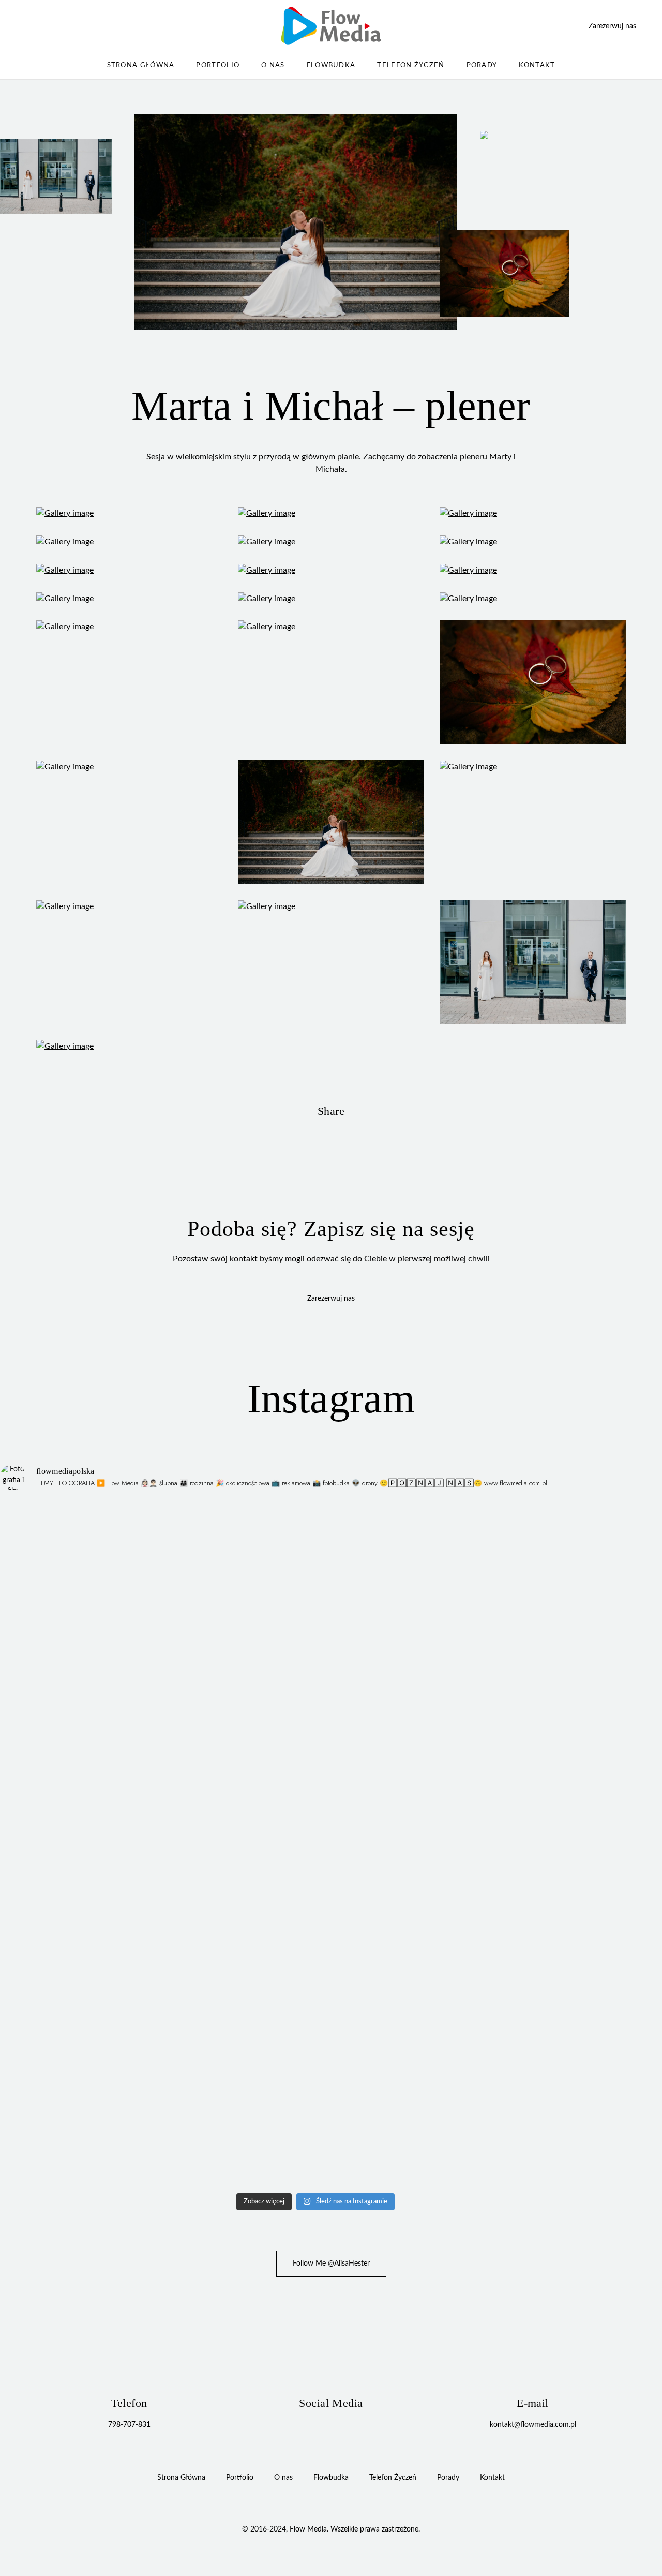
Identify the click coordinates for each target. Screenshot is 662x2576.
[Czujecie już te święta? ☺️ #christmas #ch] (554, 2087)
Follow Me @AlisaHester (331, 2264)
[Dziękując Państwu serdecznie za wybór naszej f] (77, 1887)
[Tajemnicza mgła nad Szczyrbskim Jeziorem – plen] (77, 1751)
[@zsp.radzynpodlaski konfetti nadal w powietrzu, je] (77, 2120)
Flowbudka (331, 65)
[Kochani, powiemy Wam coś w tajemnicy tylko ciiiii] (395, 1979)
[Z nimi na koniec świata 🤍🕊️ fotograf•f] (236, 1871)
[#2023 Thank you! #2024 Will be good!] (554, 1681)
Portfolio (218, 65)
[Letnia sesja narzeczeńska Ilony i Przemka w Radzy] (554, 1583)
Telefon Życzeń (411, 65)
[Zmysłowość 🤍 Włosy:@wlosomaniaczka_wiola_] (554, 1898)
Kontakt (537, 65)
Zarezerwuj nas (612, 26)
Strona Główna (141, 65)
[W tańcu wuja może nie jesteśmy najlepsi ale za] (554, 1968)
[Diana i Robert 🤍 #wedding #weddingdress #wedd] (236, 1968)
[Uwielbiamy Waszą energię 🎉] (77, 1502)
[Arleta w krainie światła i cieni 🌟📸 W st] (236, 1762)
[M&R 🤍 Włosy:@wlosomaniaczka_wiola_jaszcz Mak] (395, 1898)
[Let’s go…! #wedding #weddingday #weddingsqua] (236, 1518)
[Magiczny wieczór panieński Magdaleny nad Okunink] (395, 1572)
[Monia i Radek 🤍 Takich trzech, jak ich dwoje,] (77, 1995)
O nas (273, 65)
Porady (482, 65)
